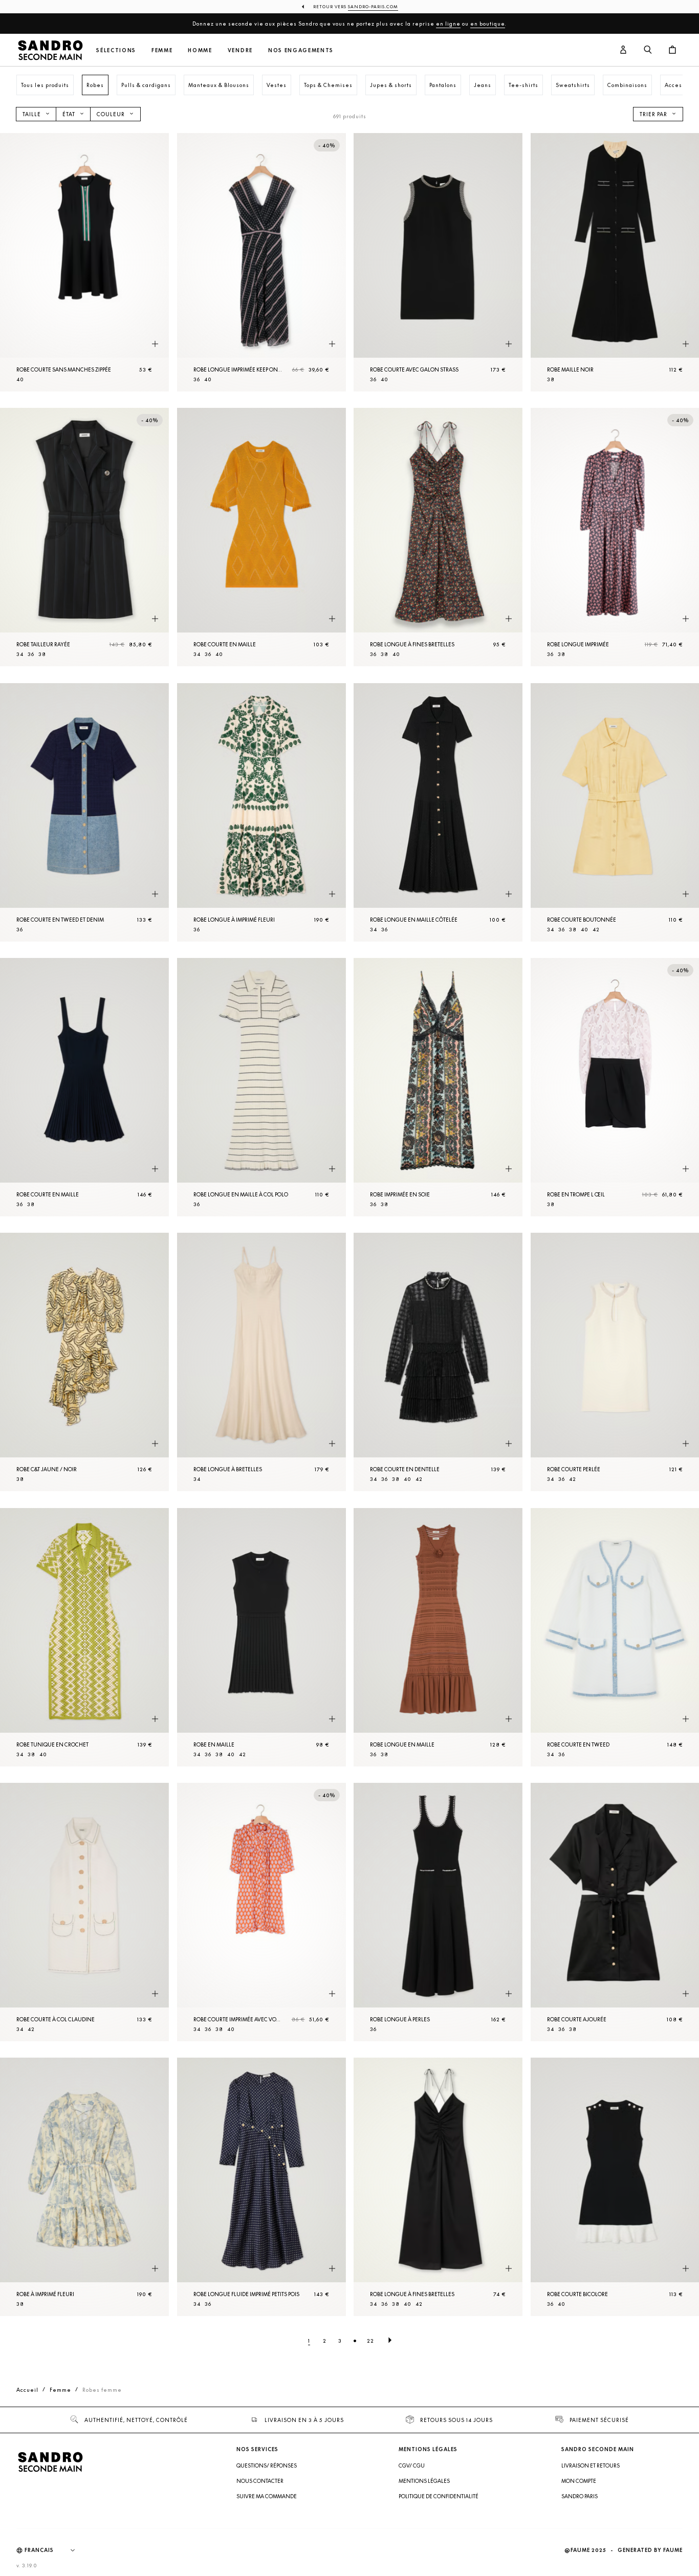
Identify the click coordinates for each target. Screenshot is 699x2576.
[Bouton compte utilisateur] (623, 50)
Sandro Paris (580, 2496)
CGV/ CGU (412, 2465)
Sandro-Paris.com (373, 7)
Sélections (116, 50)
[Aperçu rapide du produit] (155, 344)
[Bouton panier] (672, 50)
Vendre (240, 50)
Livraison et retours (591, 2465)
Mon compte (579, 2481)
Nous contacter (260, 2481)
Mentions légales (424, 2481)
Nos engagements (301, 50)
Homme (200, 50)
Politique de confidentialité (439, 2496)
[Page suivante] (390, 2341)
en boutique (488, 24)
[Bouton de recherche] (648, 50)
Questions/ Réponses (267, 2465)
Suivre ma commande (267, 2496)
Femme (162, 50)
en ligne (448, 24)
